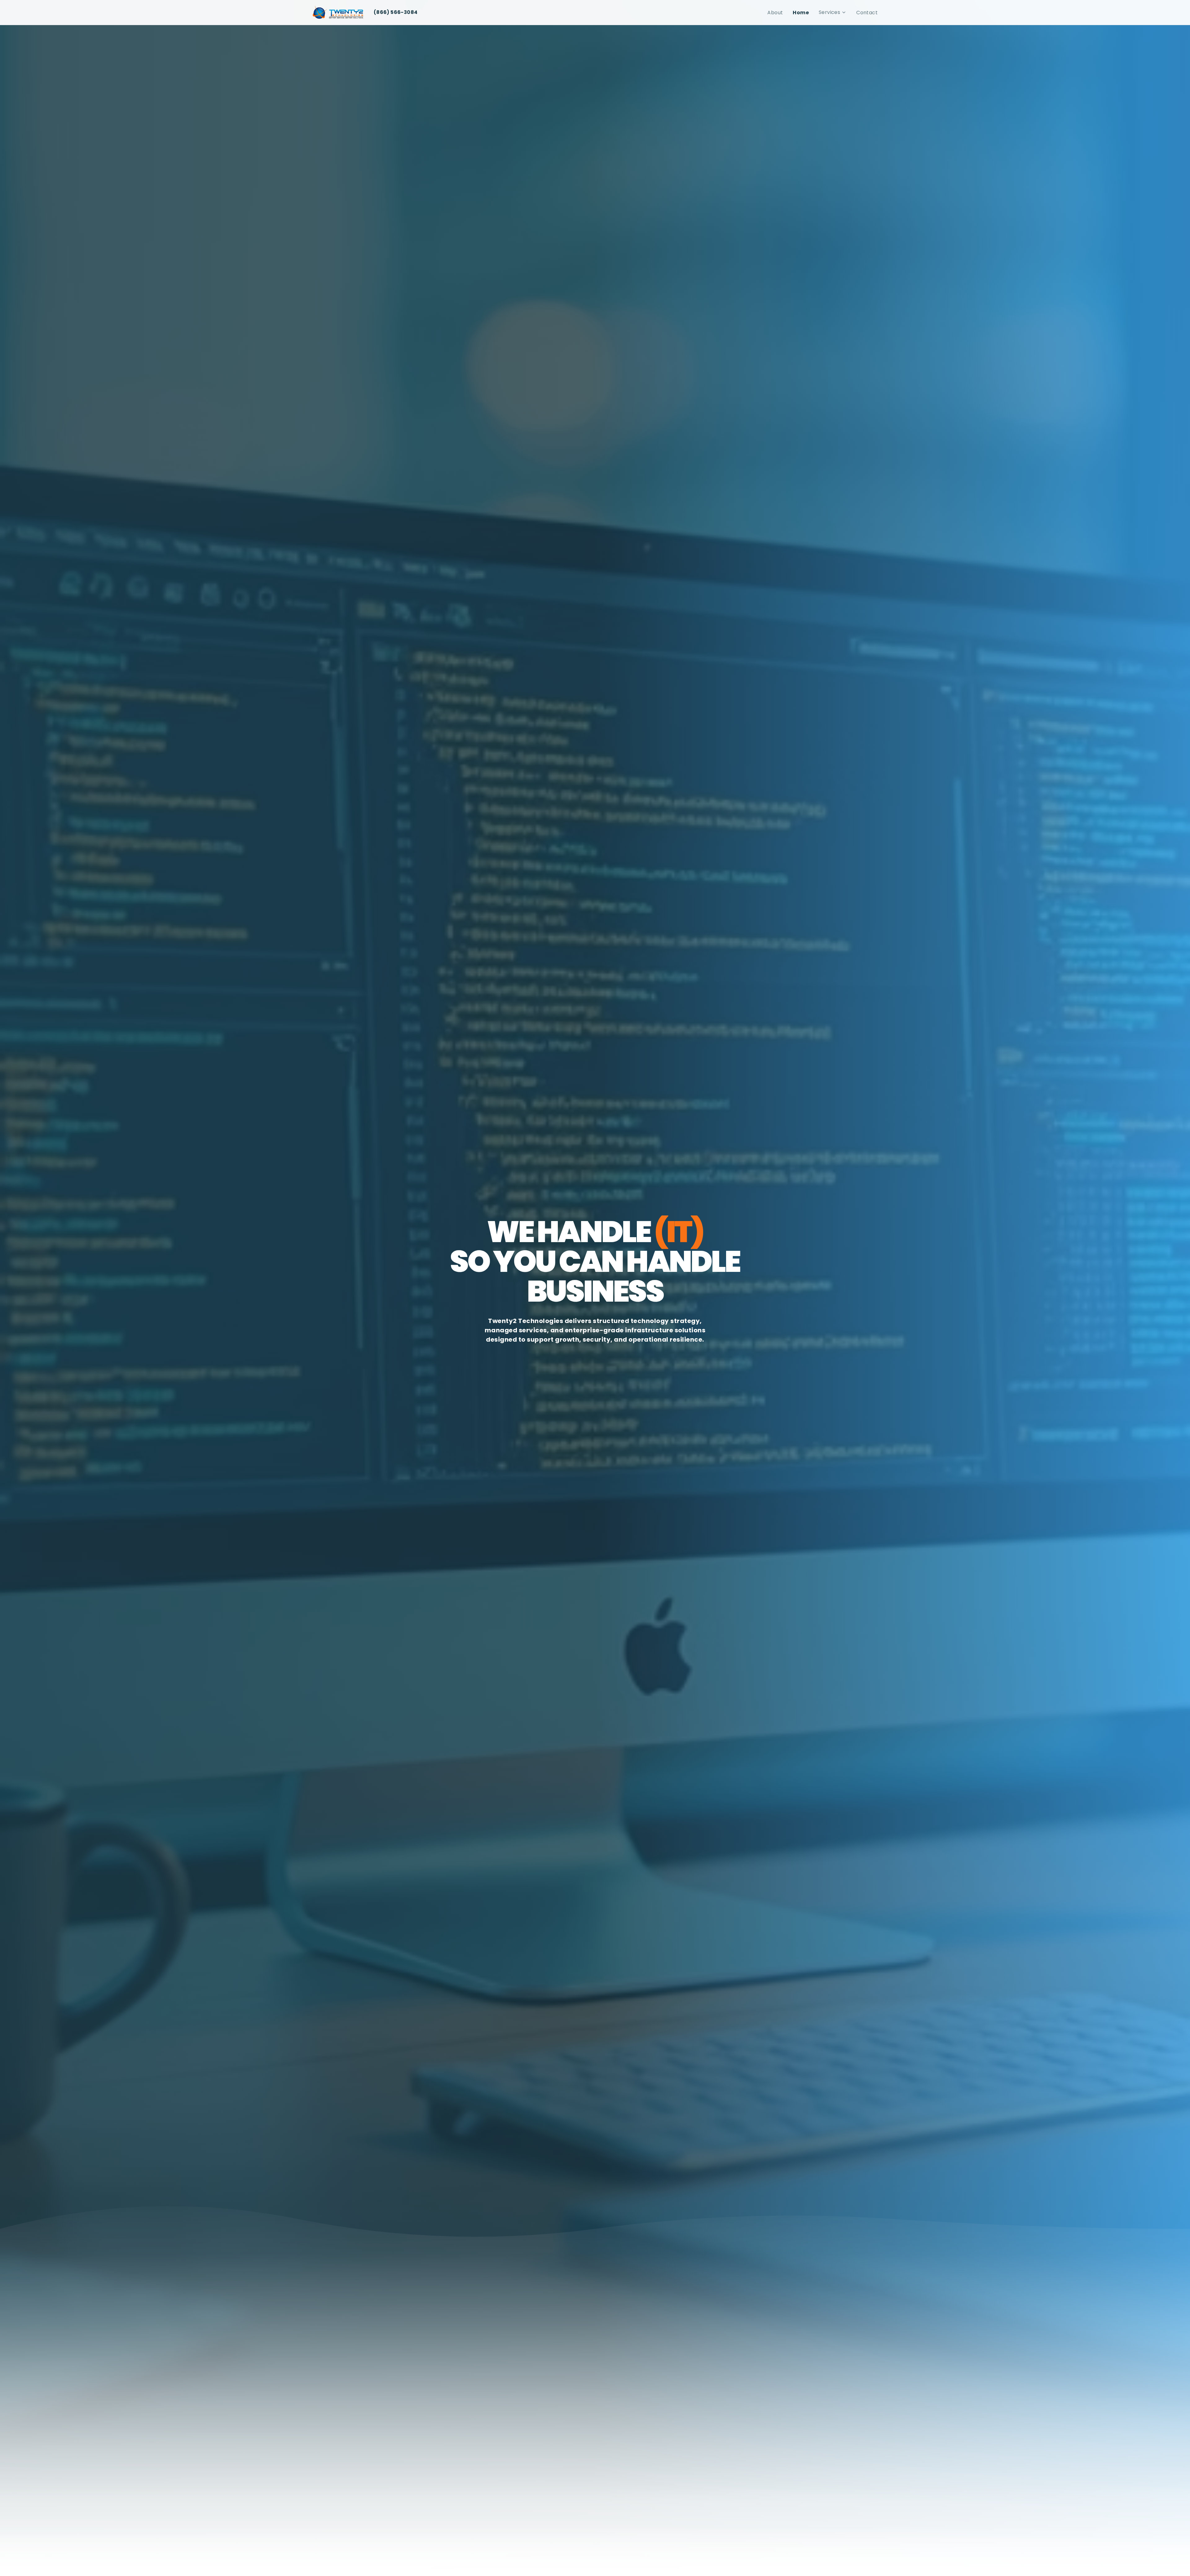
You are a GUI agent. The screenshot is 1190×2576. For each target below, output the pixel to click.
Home (801, 13)
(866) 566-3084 (396, 12)
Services (829, 12)
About (775, 13)
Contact (867, 13)
